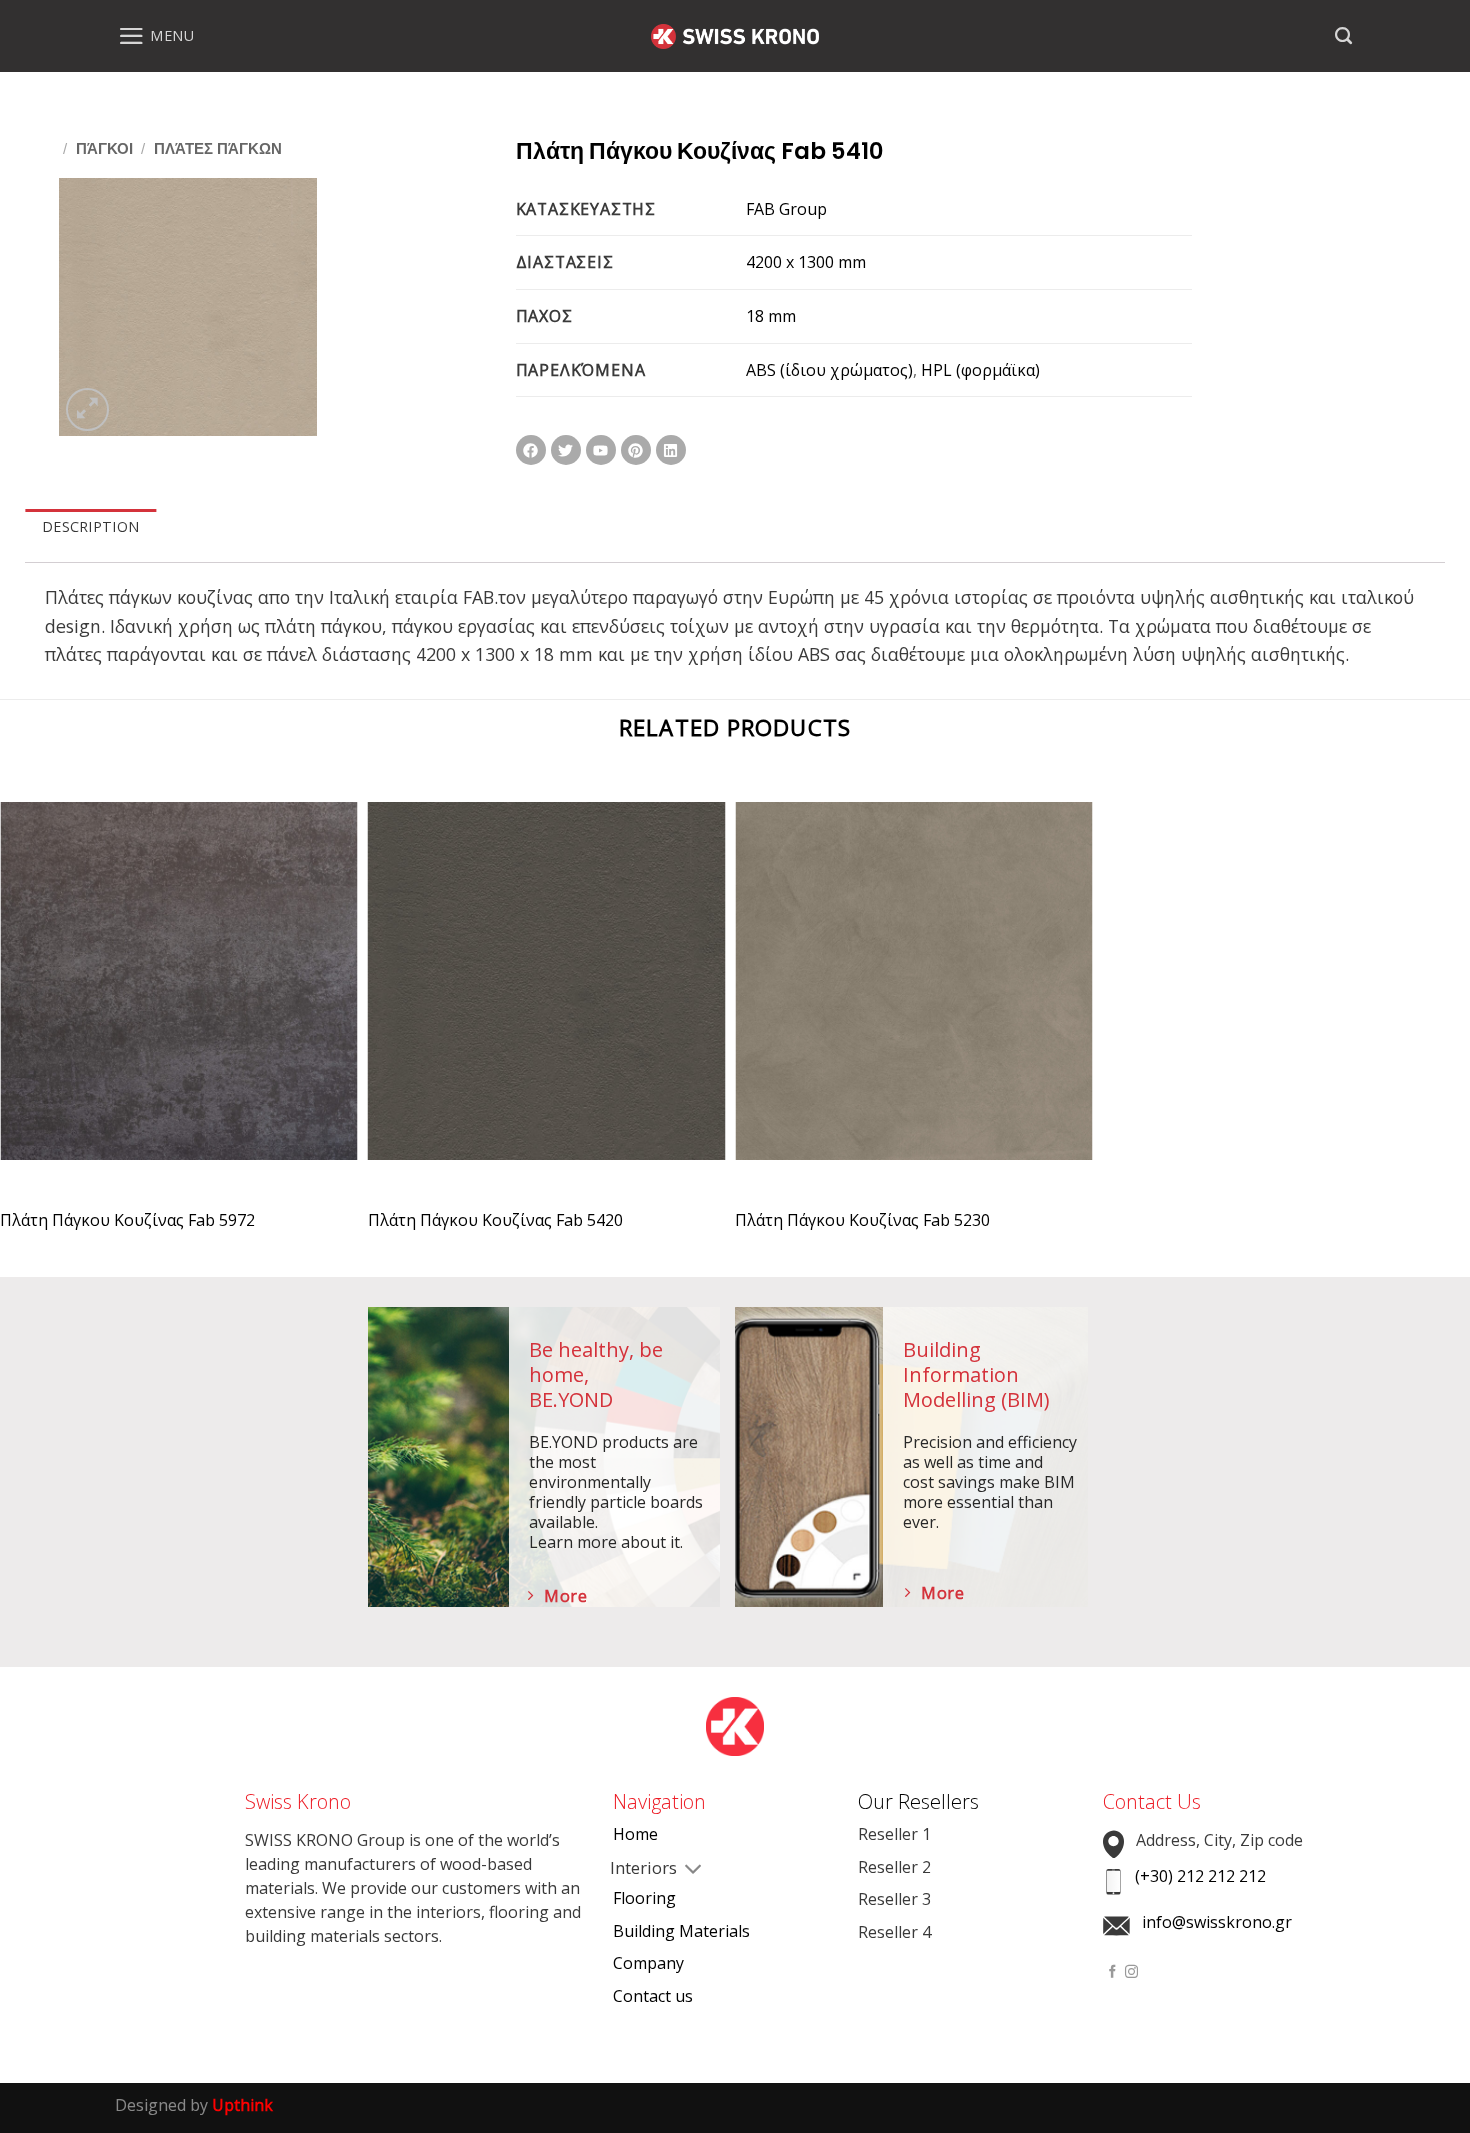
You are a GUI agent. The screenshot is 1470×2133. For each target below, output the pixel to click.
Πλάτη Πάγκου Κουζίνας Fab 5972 (127, 1220)
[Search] (1343, 36)
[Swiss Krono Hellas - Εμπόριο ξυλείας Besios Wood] (735, 36)
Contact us (653, 1996)
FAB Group (786, 209)
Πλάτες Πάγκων (218, 148)
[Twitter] (566, 450)
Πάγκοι (104, 148)
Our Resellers (918, 1801)
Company (648, 1963)
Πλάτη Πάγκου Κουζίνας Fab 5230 (862, 1220)
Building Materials (681, 1931)
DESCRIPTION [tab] (90, 526)
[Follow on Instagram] (1131, 1972)
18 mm (771, 316)
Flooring (644, 1898)
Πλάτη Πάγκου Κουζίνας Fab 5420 (495, 1220)
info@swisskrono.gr (1217, 1922)
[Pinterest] (636, 450)
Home (635, 1834)
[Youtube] (601, 450)
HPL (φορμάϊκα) (980, 370)
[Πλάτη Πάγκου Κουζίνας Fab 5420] (547, 998)
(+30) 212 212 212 (1200, 1876)
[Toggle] (629, 1870)
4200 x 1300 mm (806, 262)
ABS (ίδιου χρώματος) (829, 370)
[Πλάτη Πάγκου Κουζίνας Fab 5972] (179, 998)
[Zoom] (87, 409)
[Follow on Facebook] (1112, 1972)
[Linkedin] (671, 450)
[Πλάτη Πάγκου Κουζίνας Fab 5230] (914, 998)
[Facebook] (531, 450)
